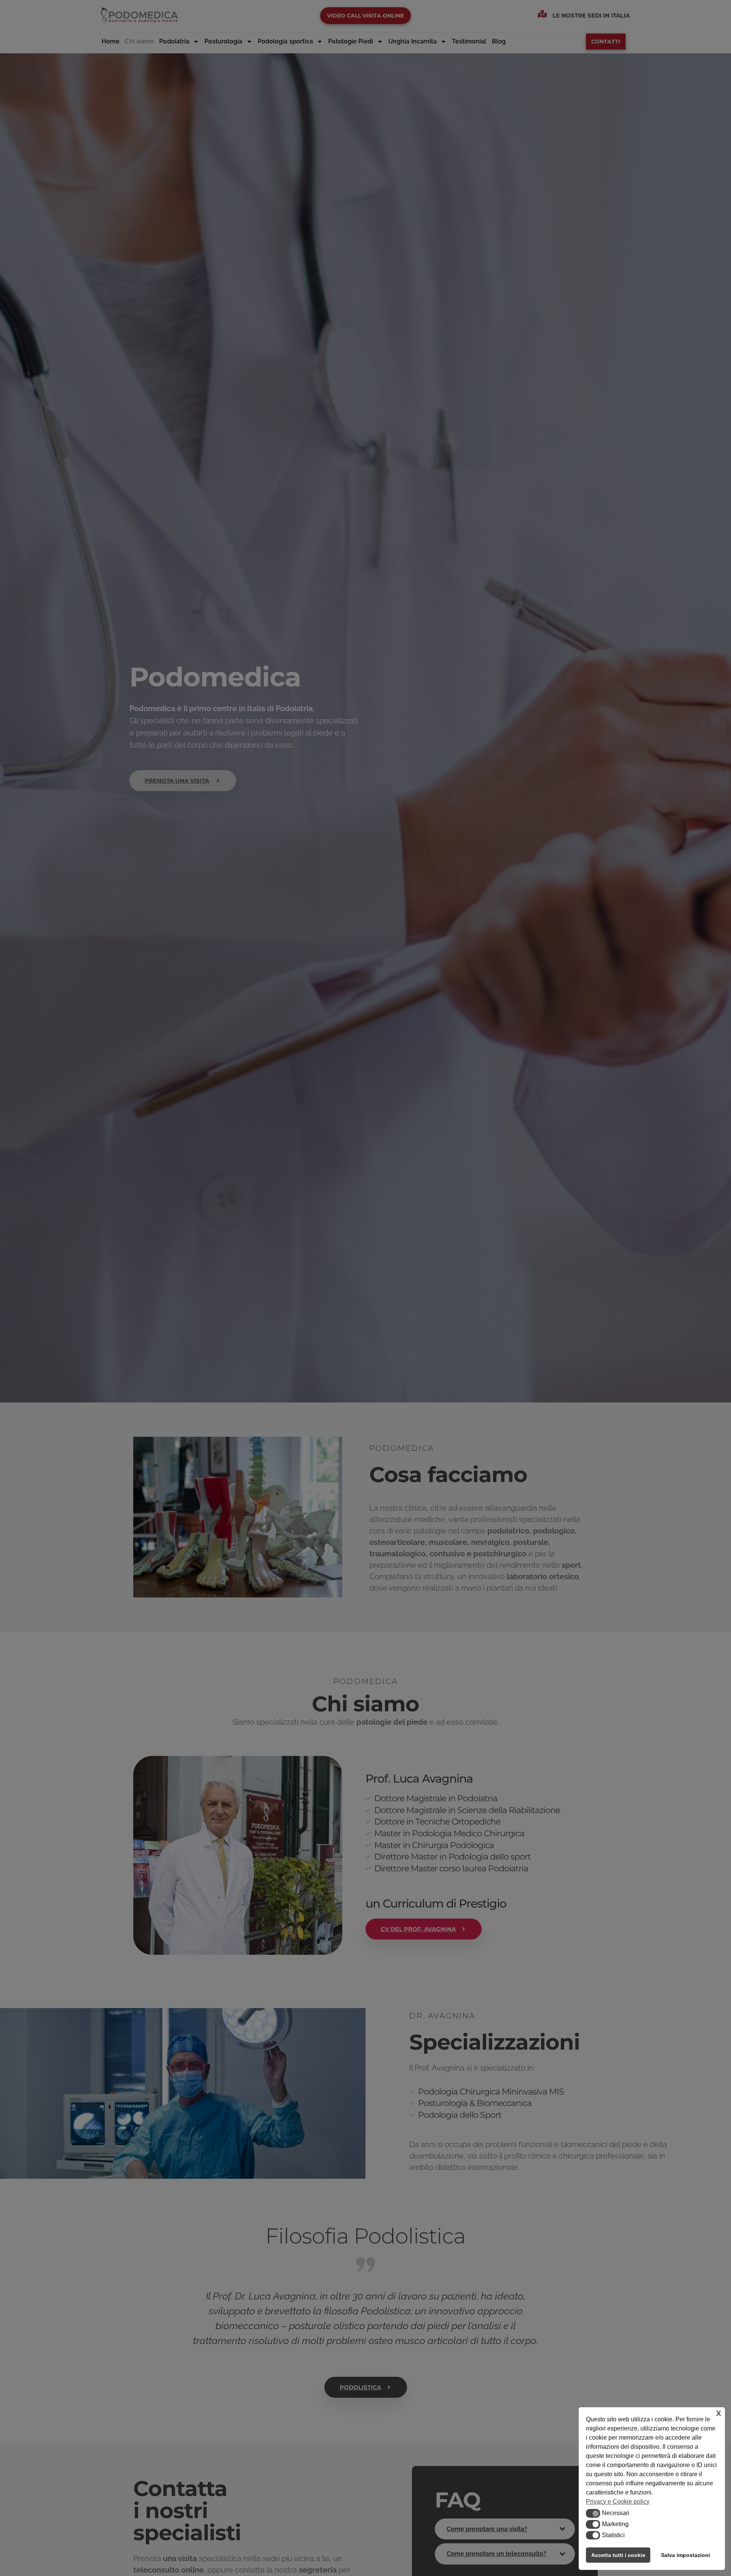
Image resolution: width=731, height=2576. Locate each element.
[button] (593, 2513)
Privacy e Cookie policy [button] (618, 2502)
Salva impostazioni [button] (686, 2555)
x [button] (719, 2413)
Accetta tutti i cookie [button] (618, 2555)
